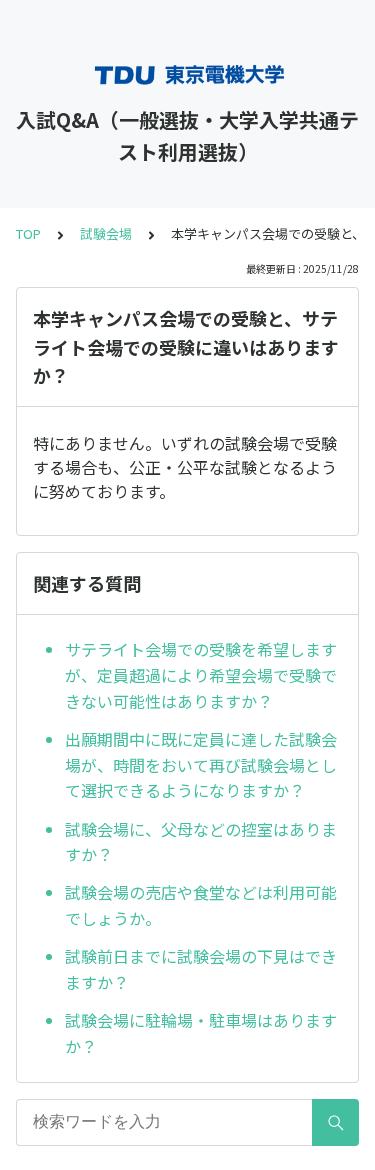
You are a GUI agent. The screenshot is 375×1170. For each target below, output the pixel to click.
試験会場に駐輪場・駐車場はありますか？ (201, 1033)
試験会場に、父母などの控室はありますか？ (201, 842)
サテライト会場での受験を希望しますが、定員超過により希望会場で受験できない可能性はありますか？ (201, 674)
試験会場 (106, 233)
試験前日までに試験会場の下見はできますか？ (201, 969)
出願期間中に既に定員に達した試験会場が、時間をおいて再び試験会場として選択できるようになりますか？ (201, 764)
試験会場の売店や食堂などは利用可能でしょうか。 (201, 905)
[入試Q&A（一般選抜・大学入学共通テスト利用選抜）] (187, 75)
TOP (28, 233)
